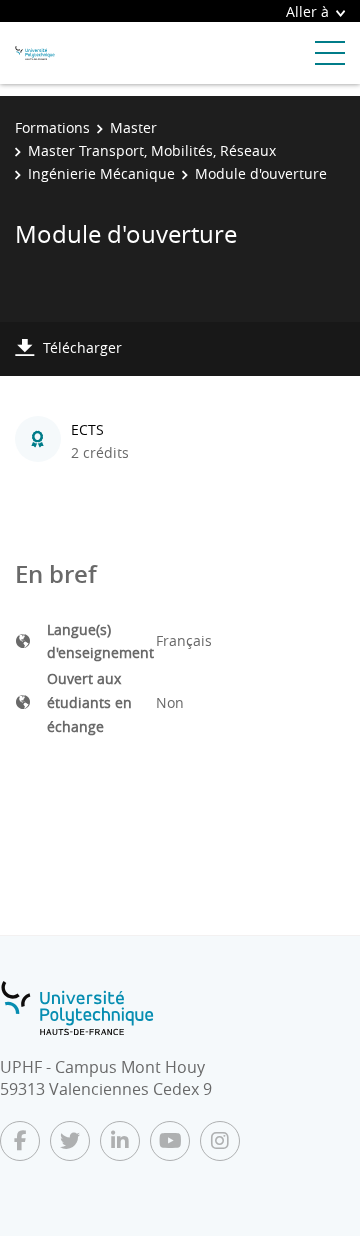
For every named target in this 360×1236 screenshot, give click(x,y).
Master (133, 127)
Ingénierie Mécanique (101, 173)
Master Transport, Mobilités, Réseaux (152, 150)
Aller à (307, 11)
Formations (52, 127)
